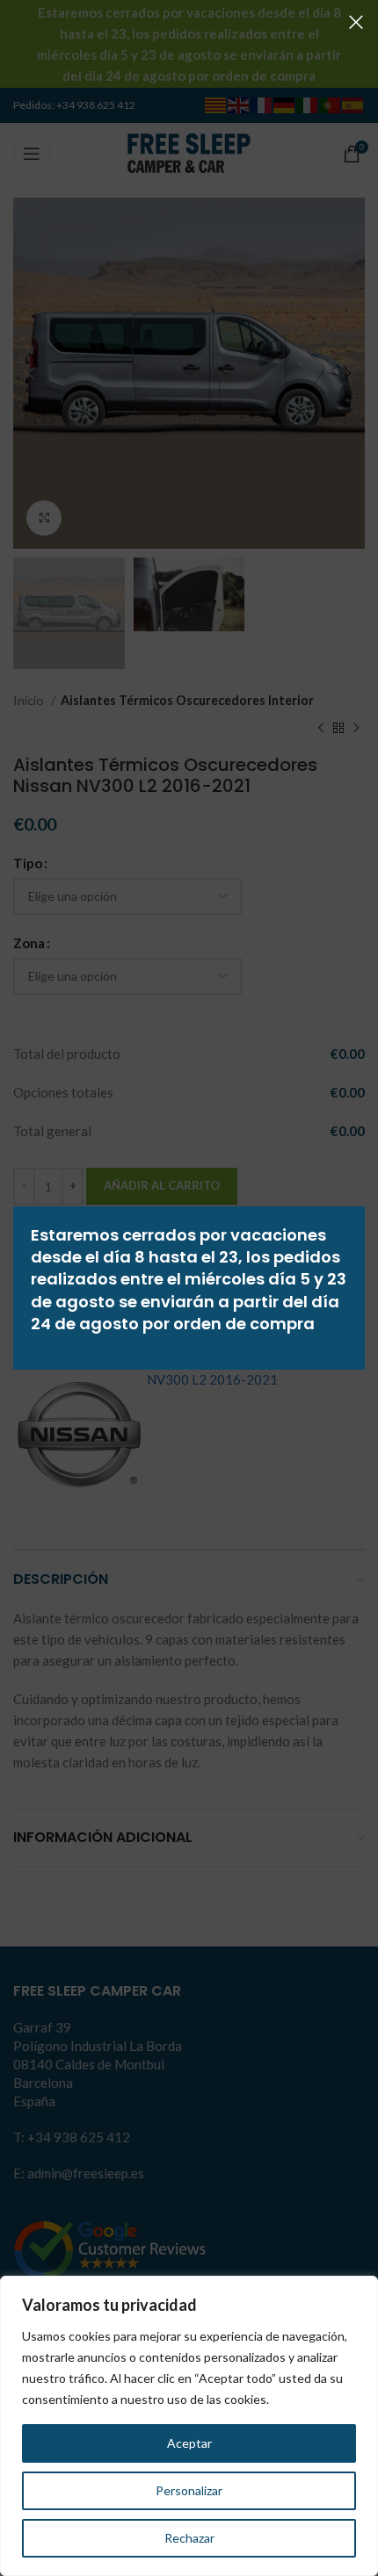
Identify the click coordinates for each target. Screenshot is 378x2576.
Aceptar (189, 2443)
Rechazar (189, 2538)
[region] (189, 2426)
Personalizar (189, 2490)
